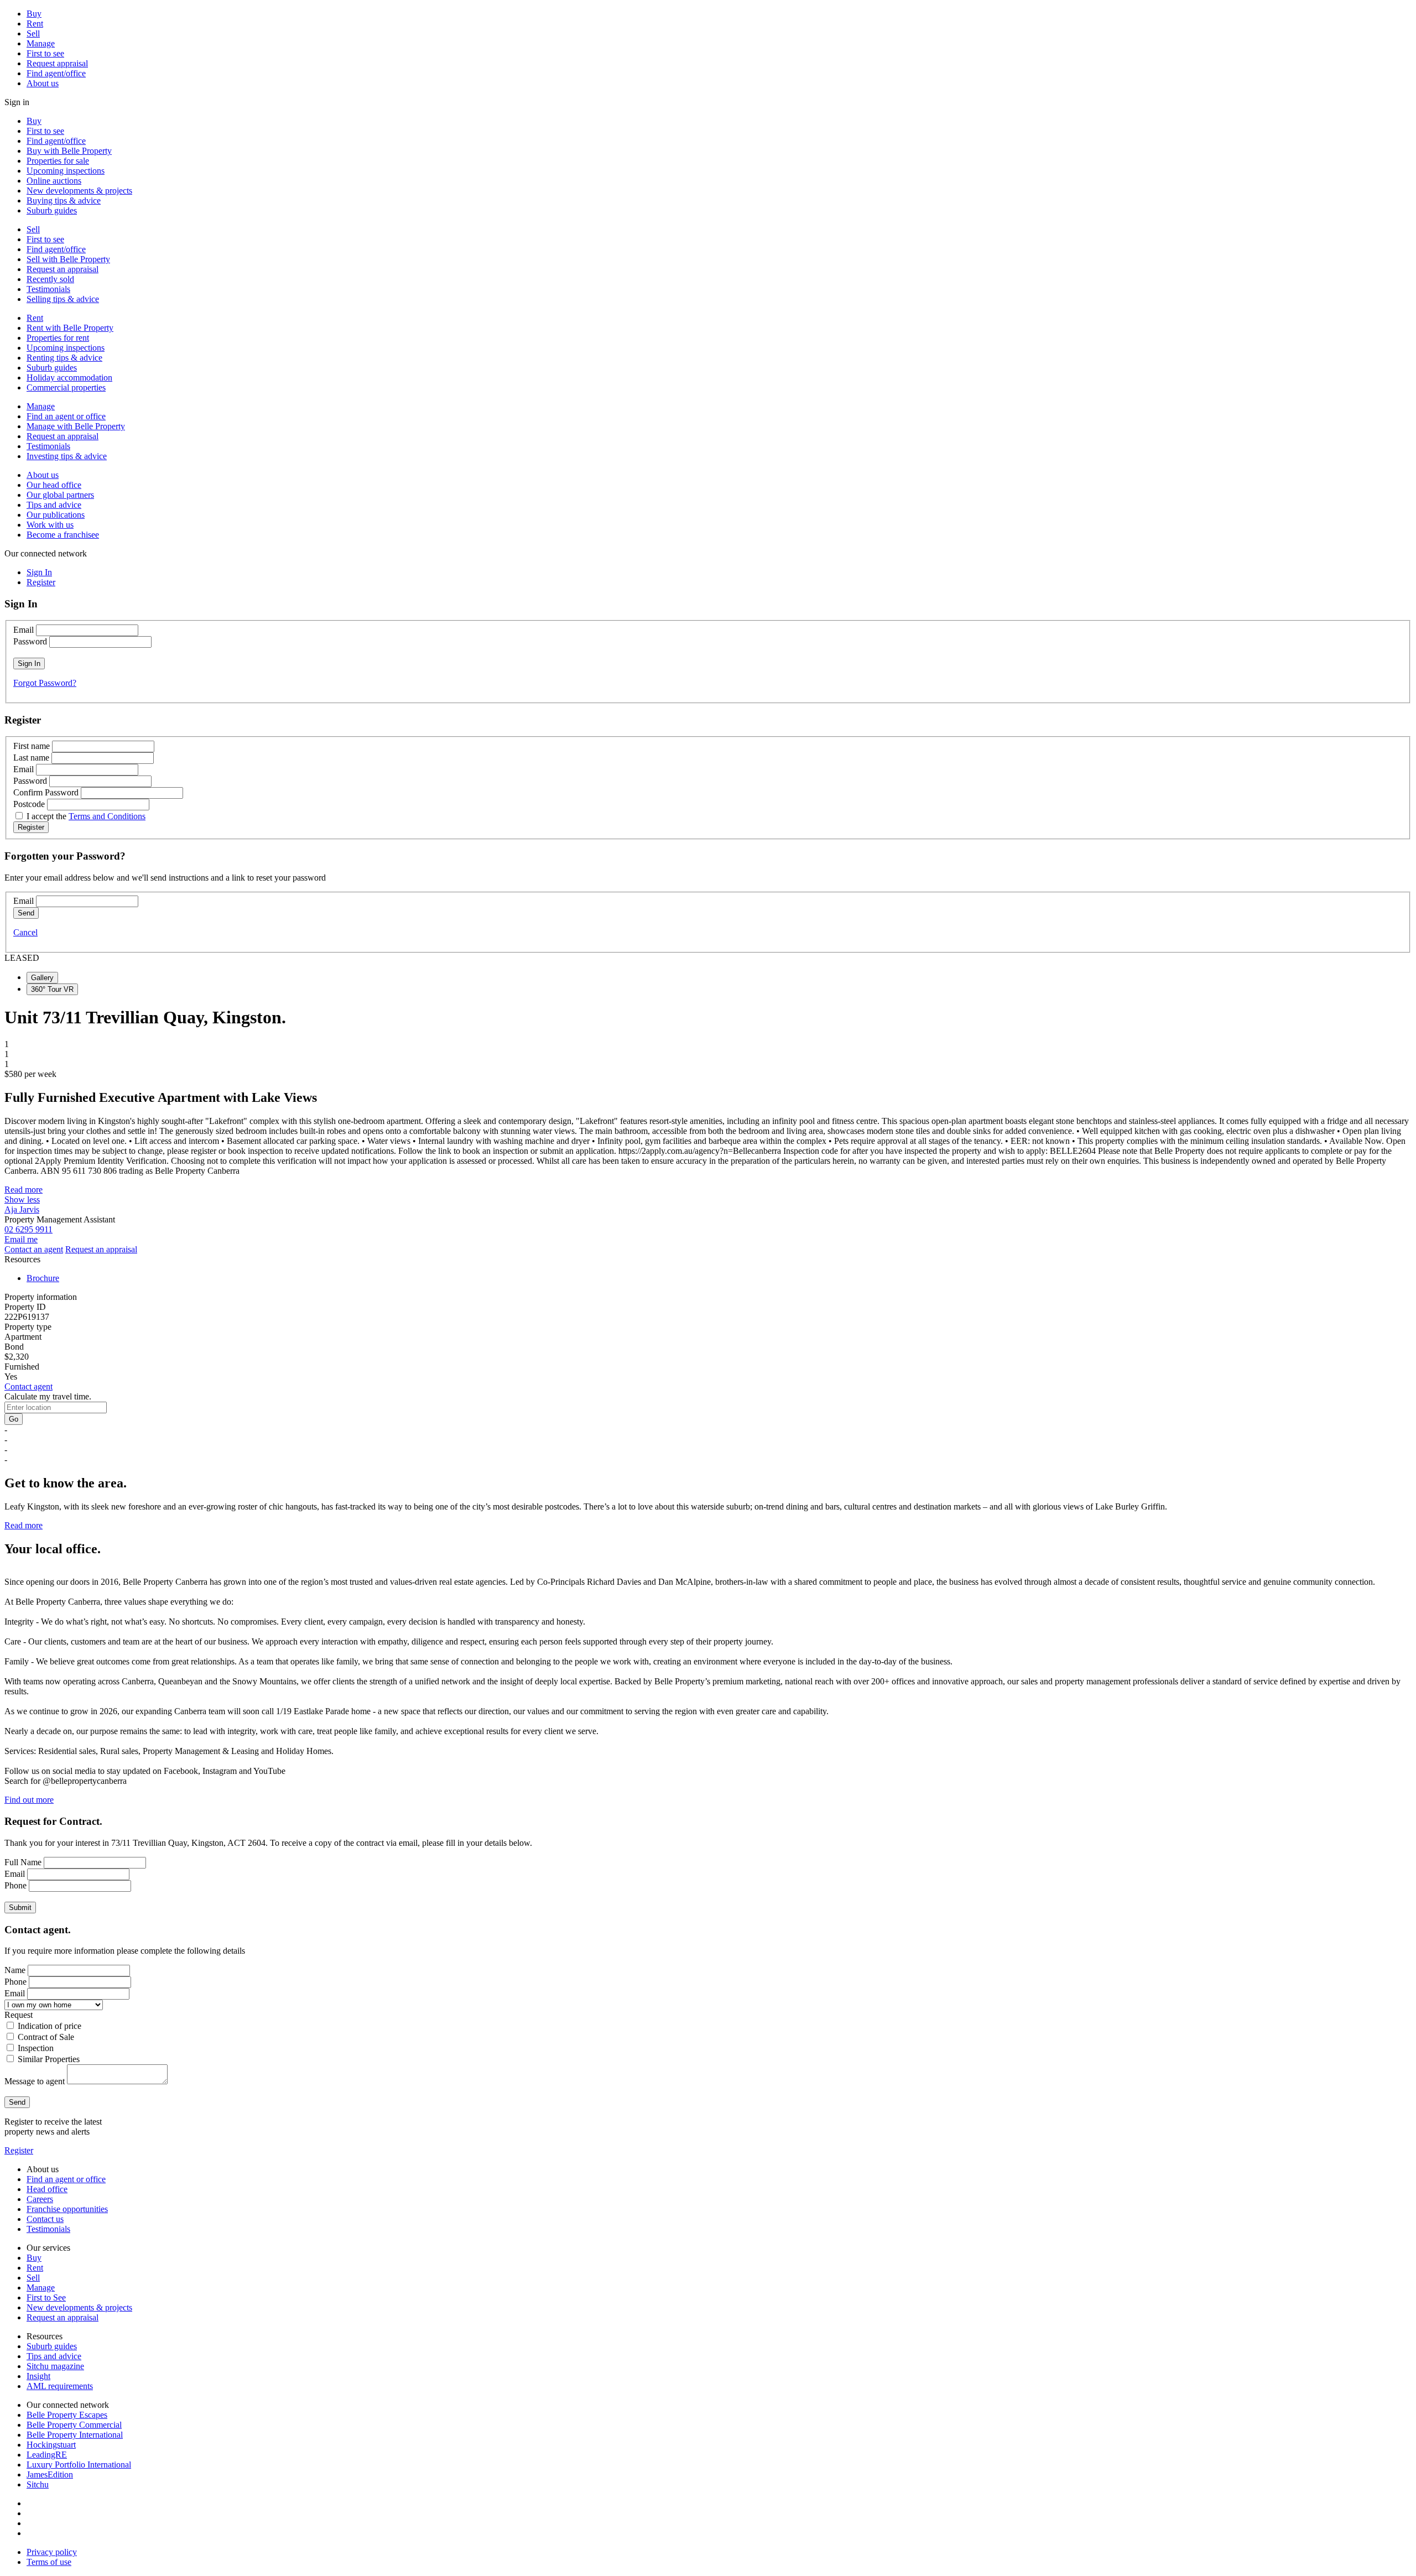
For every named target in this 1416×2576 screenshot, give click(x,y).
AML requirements (60, 2386)
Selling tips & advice (63, 299)
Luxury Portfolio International (79, 2465)
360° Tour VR (52, 989)
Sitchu (38, 2484)
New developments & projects (79, 191)
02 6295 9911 (28, 1229)
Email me (21, 1239)
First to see (45, 53)
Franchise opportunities (67, 2209)
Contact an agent (34, 1249)
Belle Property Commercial (74, 2425)
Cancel (25, 932)
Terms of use (49, 2562)
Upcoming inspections (66, 171)
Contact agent (28, 1386)
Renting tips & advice (64, 358)
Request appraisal (57, 63)
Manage (41, 43)
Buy (34, 14)
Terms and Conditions (107, 816)
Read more (24, 1190)
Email (24, 630)
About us (43, 83)
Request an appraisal (63, 269)
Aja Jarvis (22, 1209)
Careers (40, 2199)
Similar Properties (49, 2059)
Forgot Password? (45, 683)
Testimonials (48, 289)
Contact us (45, 2219)
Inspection (36, 2048)
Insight (38, 2376)
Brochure (43, 1278)
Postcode (29, 804)
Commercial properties (66, 387)
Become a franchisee (63, 535)
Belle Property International (75, 2435)
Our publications (56, 515)
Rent (35, 24)
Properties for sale (58, 161)
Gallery (42, 978)
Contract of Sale (46, 2037)
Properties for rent (58, 338)
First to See (46, 2297)
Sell (33, 33)
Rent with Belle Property (70, 328)
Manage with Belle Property (76, 426)
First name (32, 746)
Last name (31, 758)
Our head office (54, 485)
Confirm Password (46, 792)
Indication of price (50, 2026)
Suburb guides (52, 210)
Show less (22, 1199)
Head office (47, 2189)
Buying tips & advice (64, 201)
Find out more (29, 1800)
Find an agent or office (66, 416)
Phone (15, 1885)
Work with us (50, 525)
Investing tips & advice (67, 456)
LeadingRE (47, 2455)
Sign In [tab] (39, 572)
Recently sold (50, 279)
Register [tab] (41, 582)
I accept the (86, 816)
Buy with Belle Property (69, 151)
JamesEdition (50, 2474)
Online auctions (54, 181)
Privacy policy (52, 2552)
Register (19, 2150)
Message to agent (35, 2081)
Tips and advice (54, 505)
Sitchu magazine (55, 2366)
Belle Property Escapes (67, 2415)
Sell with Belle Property (68, 259)
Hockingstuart (51, 2445)
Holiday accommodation (69, 378)
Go (14, 1419)
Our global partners (60, 495)
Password (30, 641)
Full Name (23, 1862)
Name (15, 1970)
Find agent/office (56, 73)
